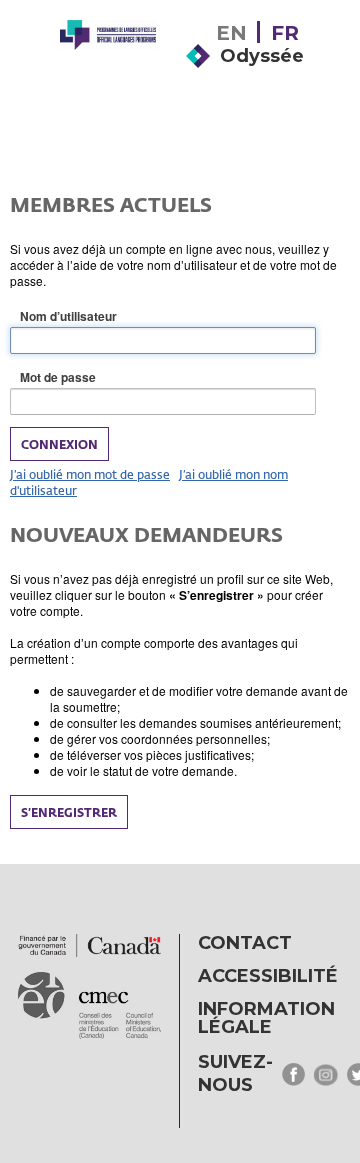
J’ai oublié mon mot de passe (90, 474)
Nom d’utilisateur (100, 316)
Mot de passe (89, 377)
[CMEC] (108, 72)
